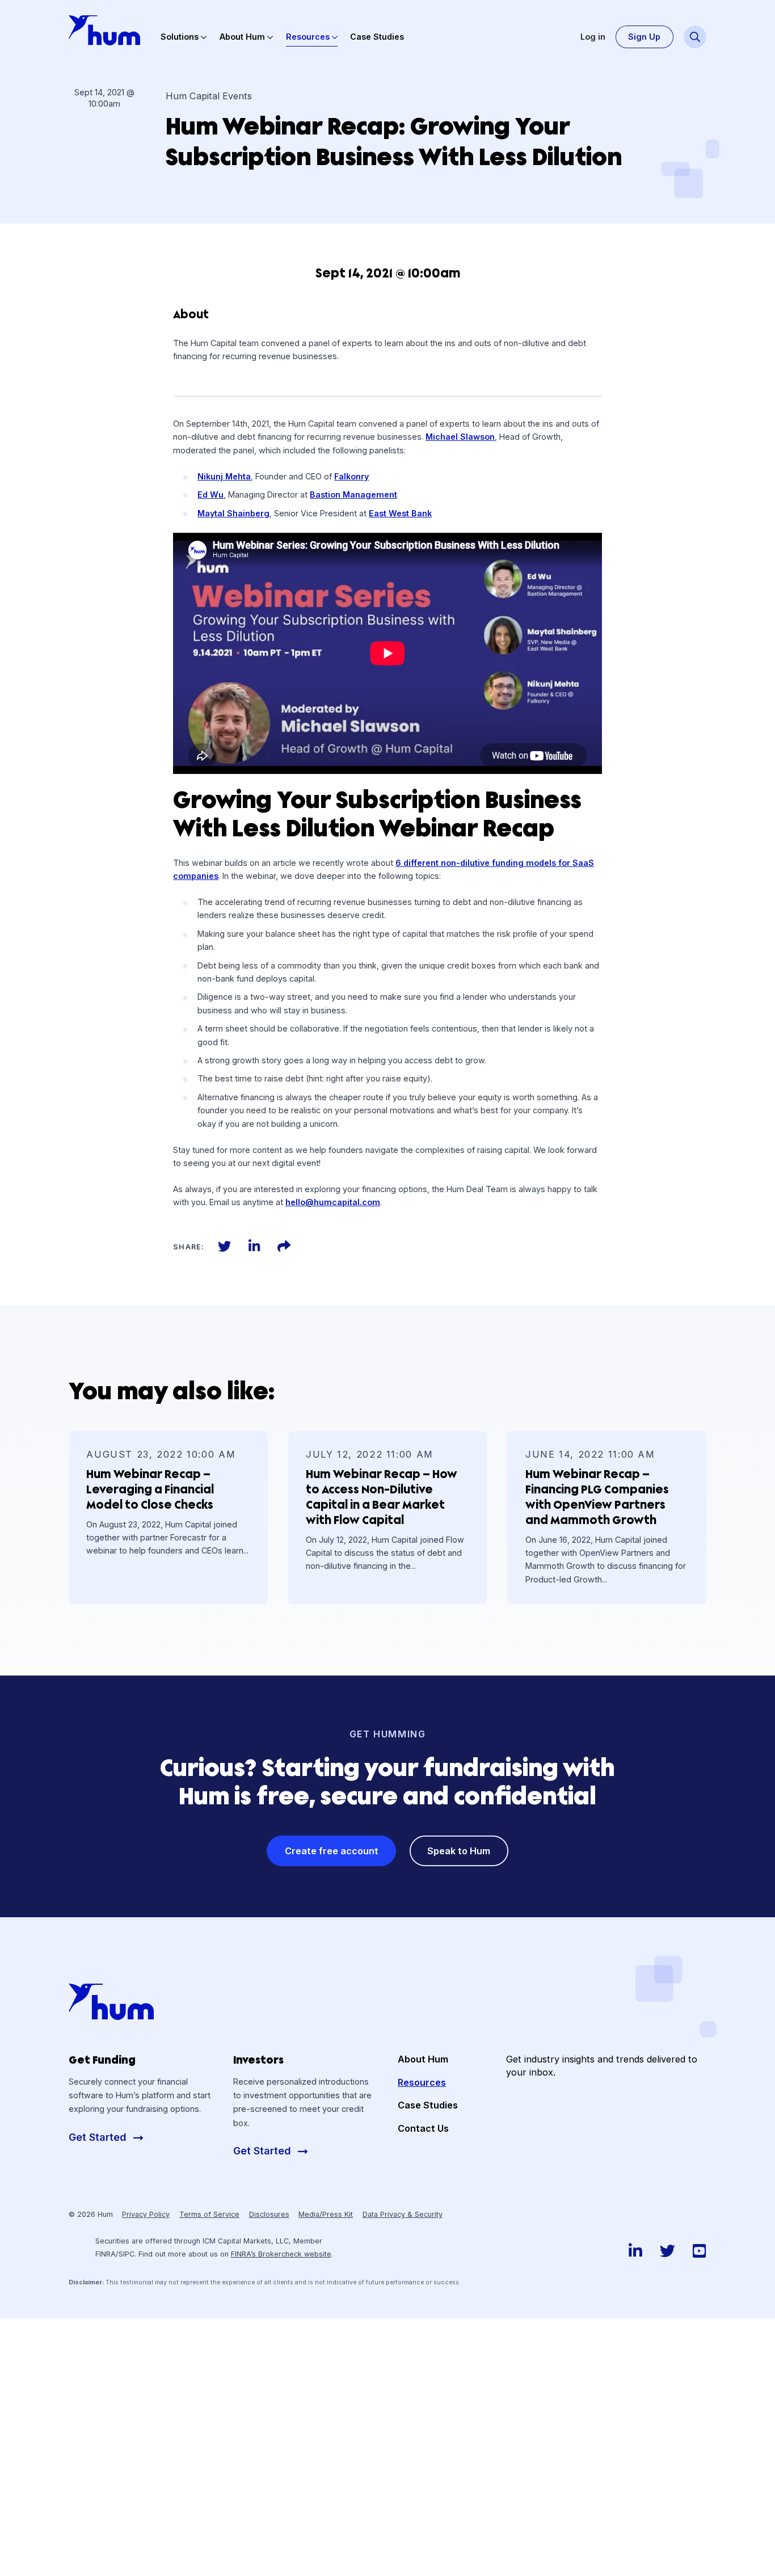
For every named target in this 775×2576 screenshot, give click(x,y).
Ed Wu (210, 494)
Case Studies (377, 37)
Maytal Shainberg (233, 513)
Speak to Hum (459, 1851)
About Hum (242, 37)
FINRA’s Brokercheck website (281, 2254)
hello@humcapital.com (333, 1202)
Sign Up (644, 37)
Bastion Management (353, 494)
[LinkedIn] (254, 1246)
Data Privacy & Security (403, 2214)
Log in (593, 37)
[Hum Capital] (104, 30)
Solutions (180, 37)
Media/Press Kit (326, 2214)
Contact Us (423, 2128)
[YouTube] (700, 2251)
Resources (308, 37)
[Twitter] (224, 1246)
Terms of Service (209, 2214)
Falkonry (351, 476)
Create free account (332, 1851)
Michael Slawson (460, 437)
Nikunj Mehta (224, 476)
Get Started (99, 2137)
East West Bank (400, 513)
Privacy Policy (146, 2214)
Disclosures (269, 2214)
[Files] (284, 1246)
